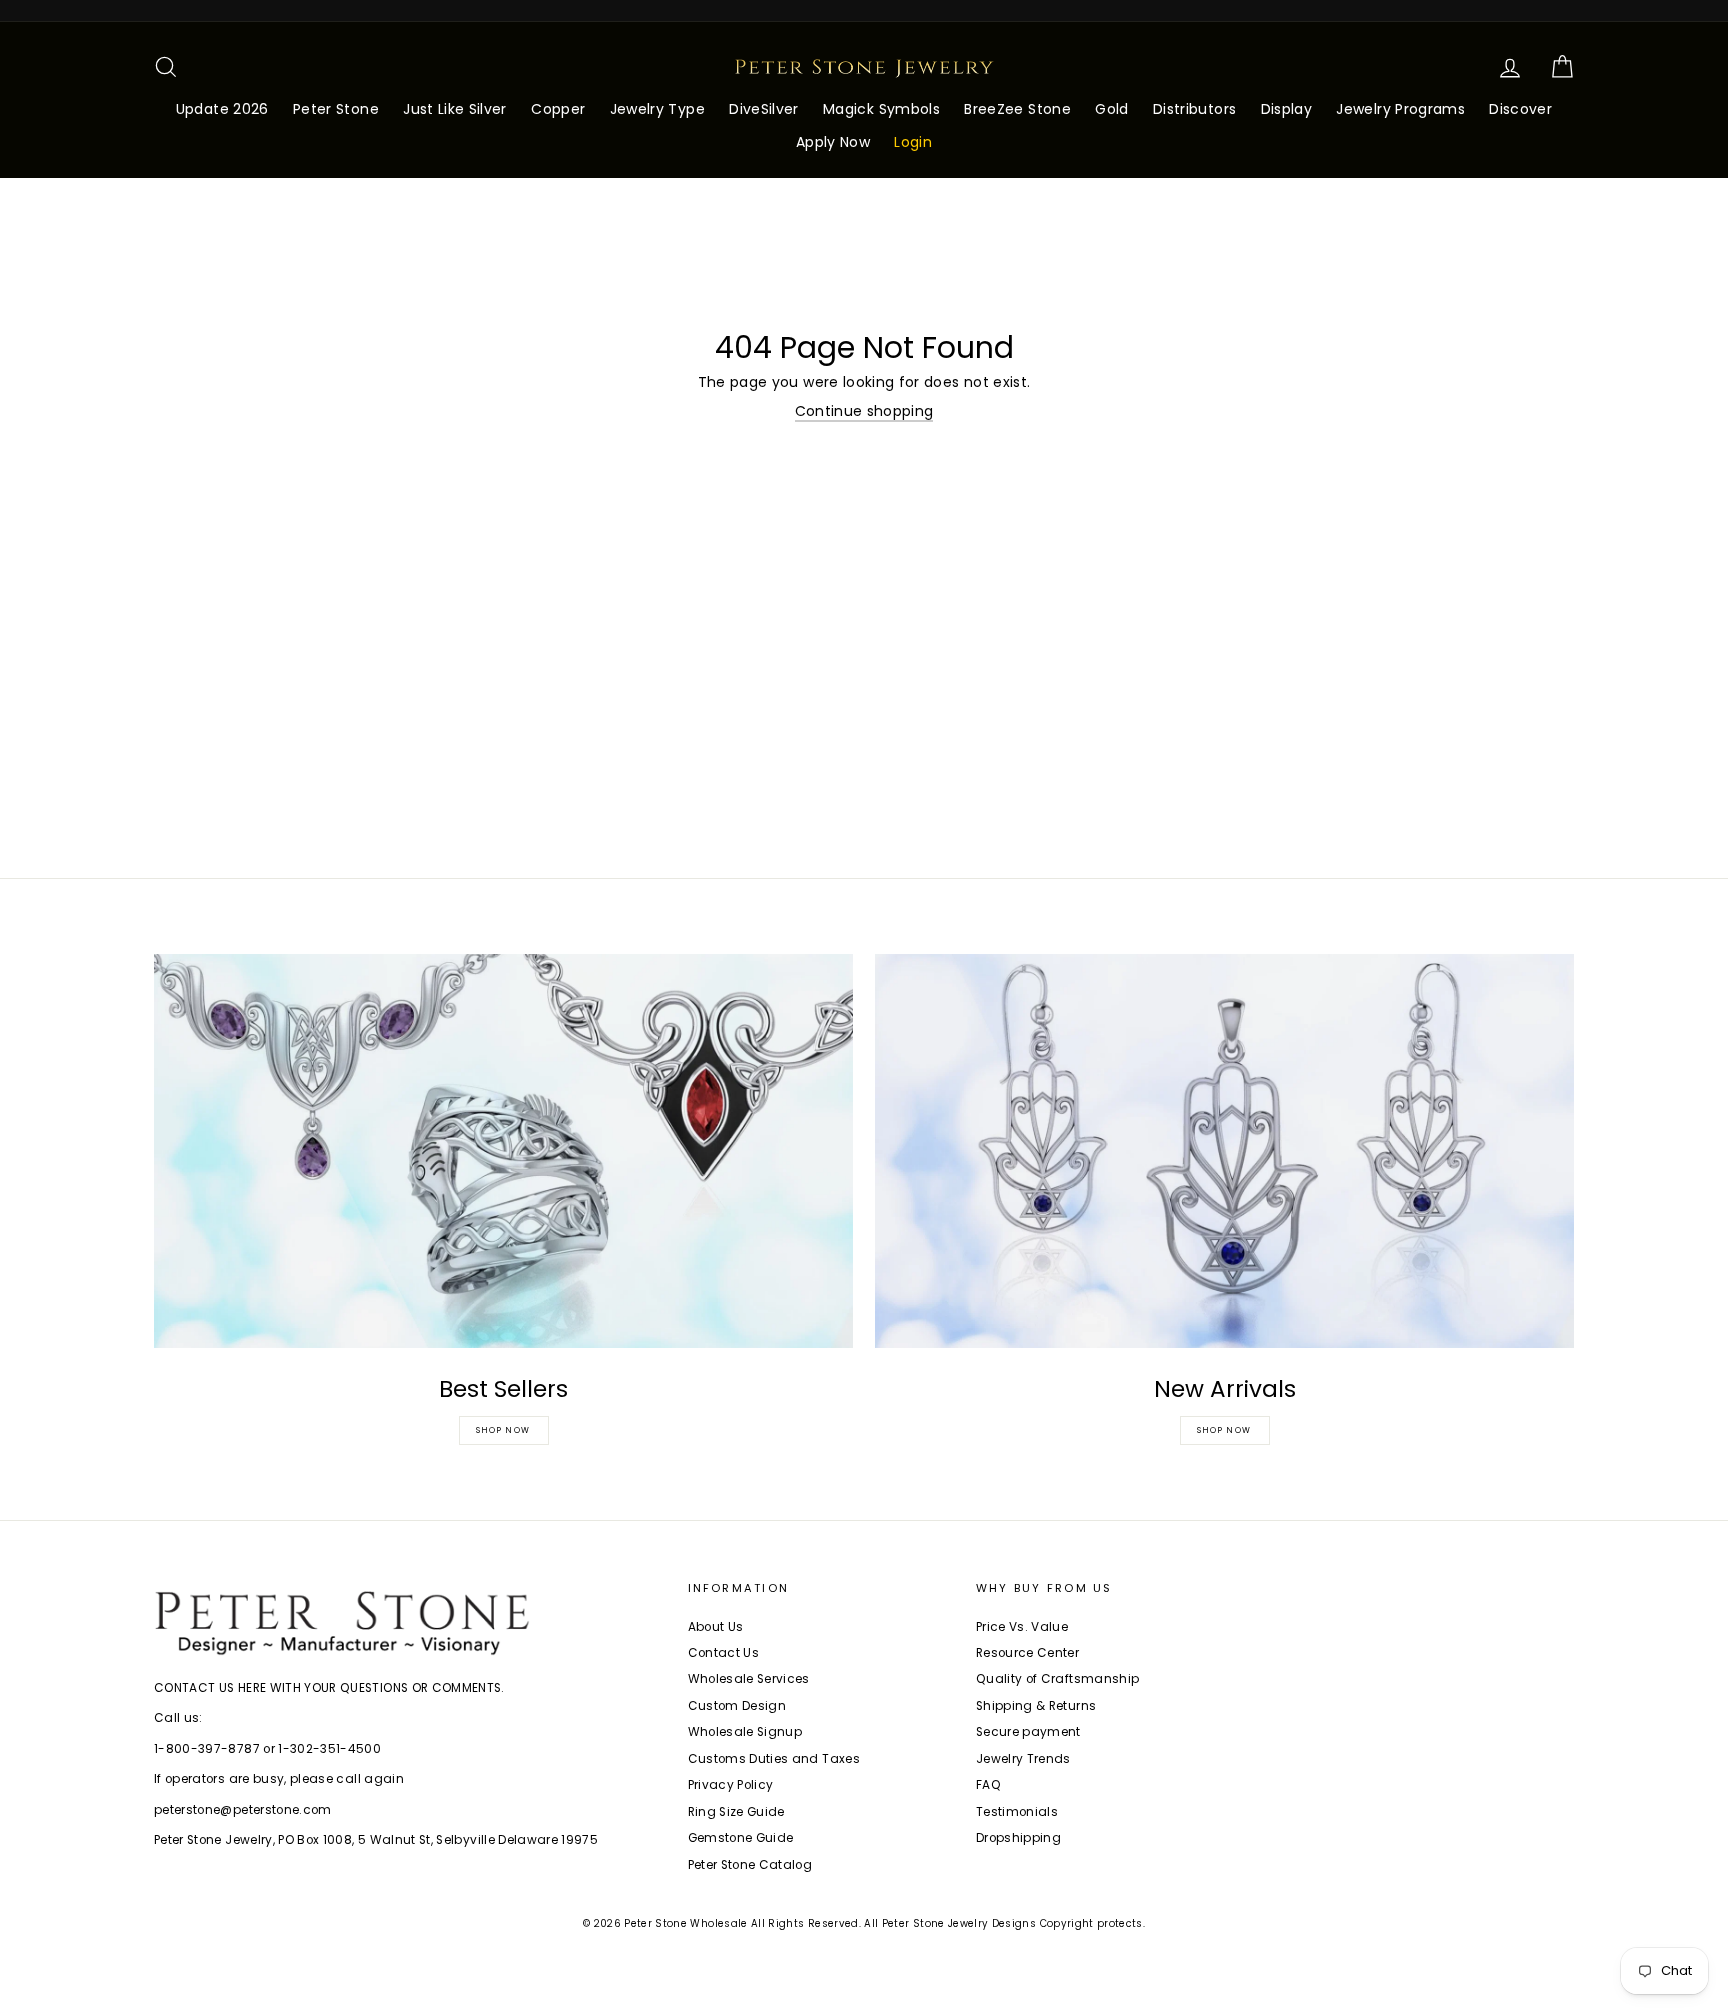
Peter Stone (336, 109)
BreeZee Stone (1017, 109)
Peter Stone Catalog (750, 1865)
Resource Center (1027, 1653)
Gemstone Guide (741, 1838)
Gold (1111, 109)
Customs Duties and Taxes (774, 1759)
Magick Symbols (881, 109)
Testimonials (1017, 1812)
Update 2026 (222, 109)
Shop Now (503, 1430)
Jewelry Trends (1023, 1759)
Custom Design (737, 1706)
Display (1286, 109)
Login (913, 142)
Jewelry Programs (1400, 109)
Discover (1520, 109)
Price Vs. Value (1022, 1627)
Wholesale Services (749, 1679)
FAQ (988, 1785)
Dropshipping (1018, 1838)
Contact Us (724, 1653)
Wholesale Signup (745, 1732)
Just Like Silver (455, 109)
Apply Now (833, 142)
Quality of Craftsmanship (1057, 1679)
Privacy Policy (731, 1785)
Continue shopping (864, 411)
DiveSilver (764, 109)
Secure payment (1028, 1732)
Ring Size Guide (736, 1812)
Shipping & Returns (1036, 1706)
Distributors (1194, 109)
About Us (716, 1627)
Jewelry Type (657, 109)
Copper (558, 109)
